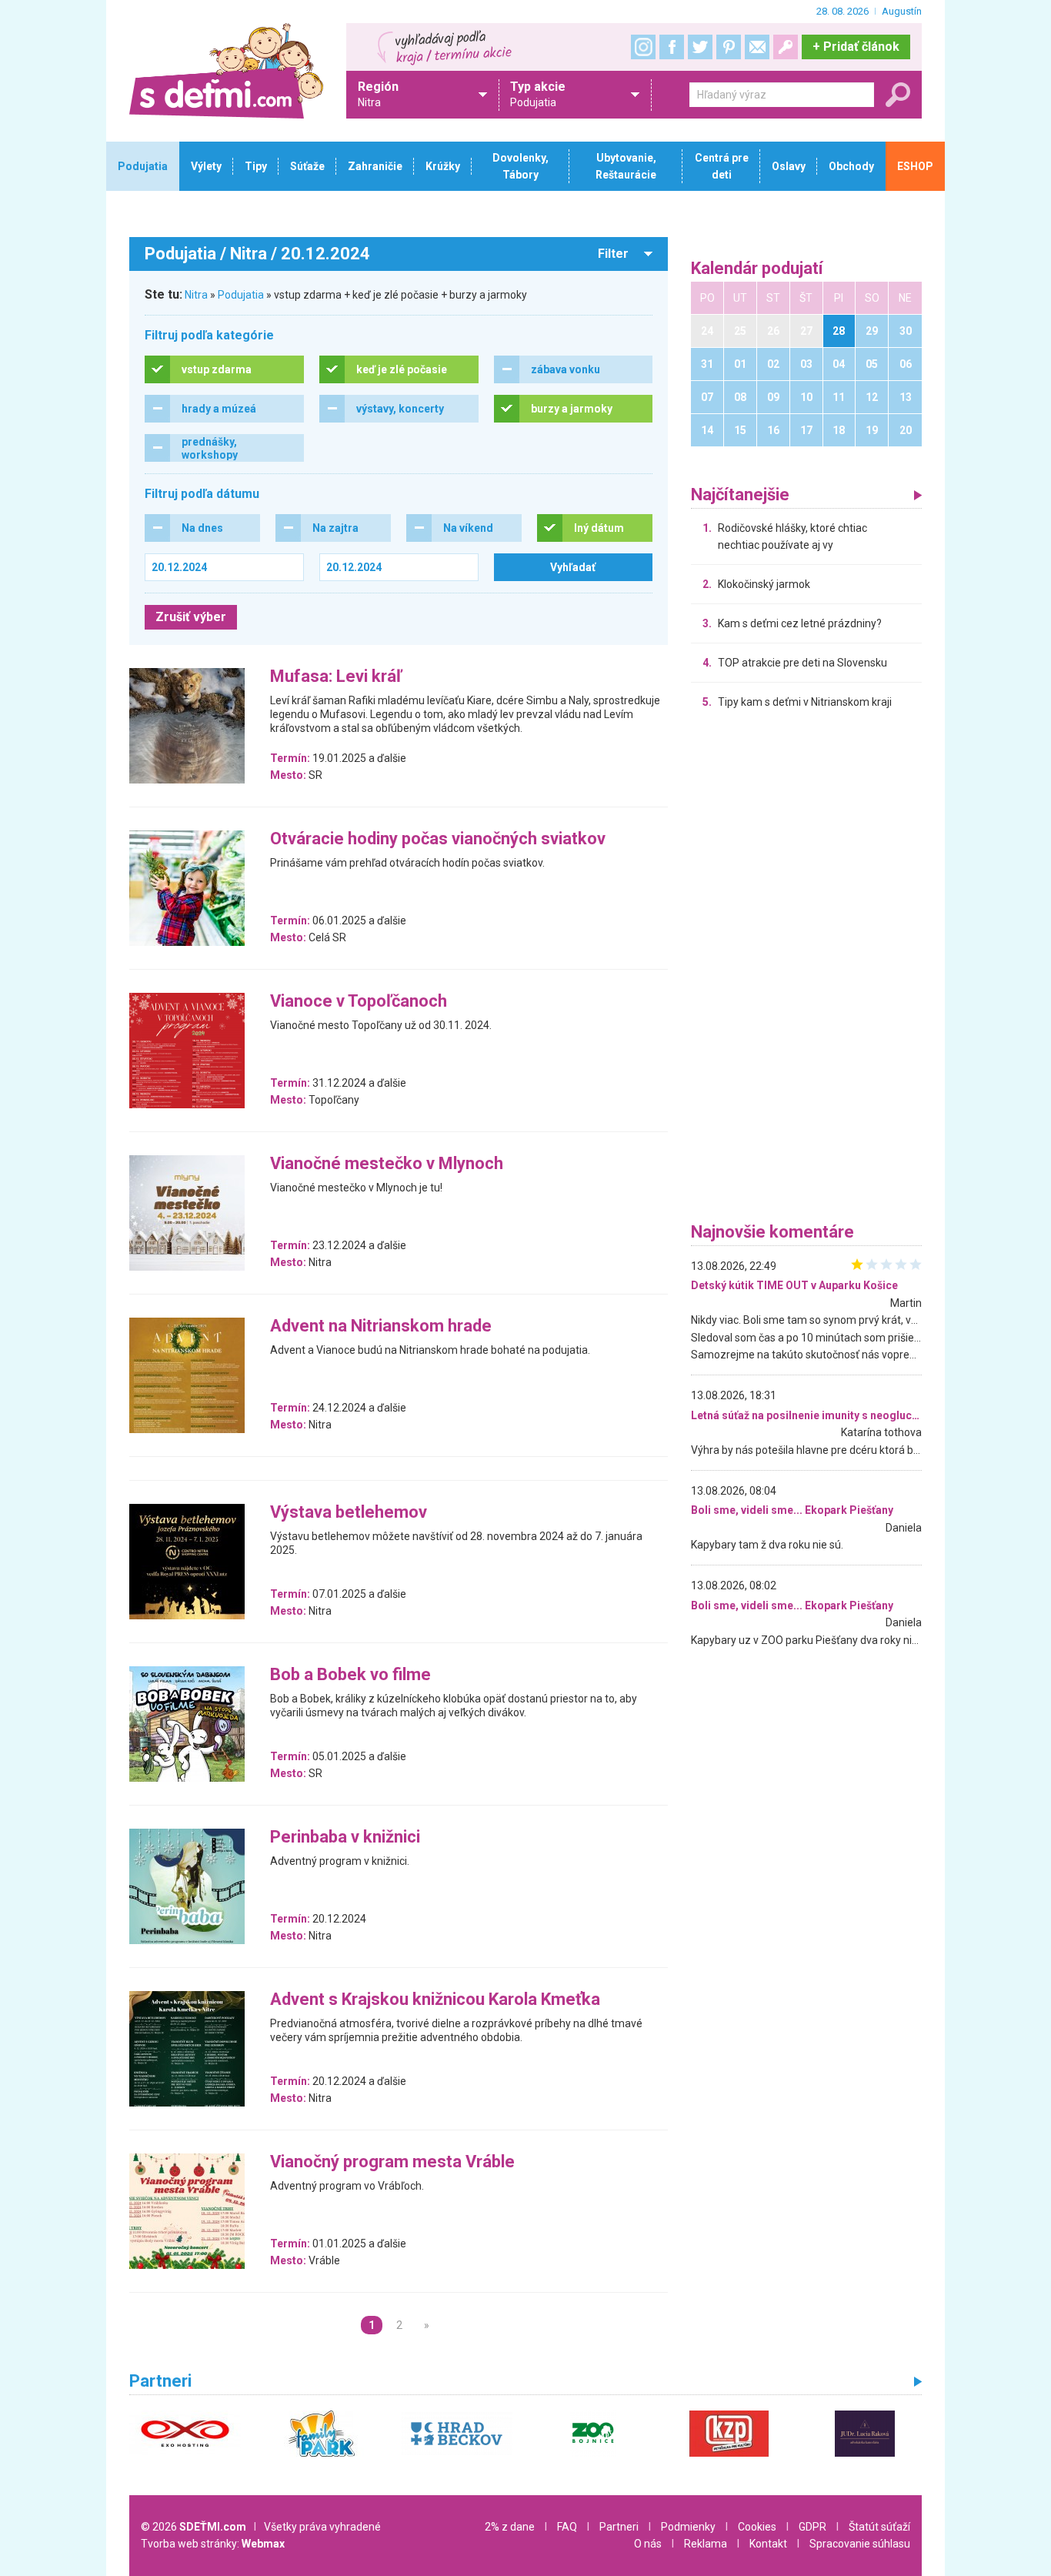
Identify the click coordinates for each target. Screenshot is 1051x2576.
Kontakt (768, 2544)
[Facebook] (672, 47)
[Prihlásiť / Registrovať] (786, 47)
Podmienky (688, 2527)
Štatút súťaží (879, 2527)
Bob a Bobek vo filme (350, 1675)
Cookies (757, 2527)
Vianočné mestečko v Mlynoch (387, 1164)
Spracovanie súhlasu (860, 2544)
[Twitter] (700, 47)
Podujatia (241, 295)
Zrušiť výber (191, 617)
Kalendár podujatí (757, 269)
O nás (648, 2544)
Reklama (706, 2544)
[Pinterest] (729, 47)
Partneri (619, 2527)
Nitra (196, 295)
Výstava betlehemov (349, 1513)
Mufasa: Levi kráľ (336, 677)
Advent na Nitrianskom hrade (381, 1326)
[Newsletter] (757, 47)
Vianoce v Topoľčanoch (359, 1002)
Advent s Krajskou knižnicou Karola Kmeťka (435, 2000)
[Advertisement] (806, 970)
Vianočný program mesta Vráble (392, 2162)
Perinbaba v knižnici (345, 1838)
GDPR (812, 2527)
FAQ (567, 2527)
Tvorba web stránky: (213, 2544)
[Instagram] (643, 47)
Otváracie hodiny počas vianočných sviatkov (438, 839)
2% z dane (510, 2527)
